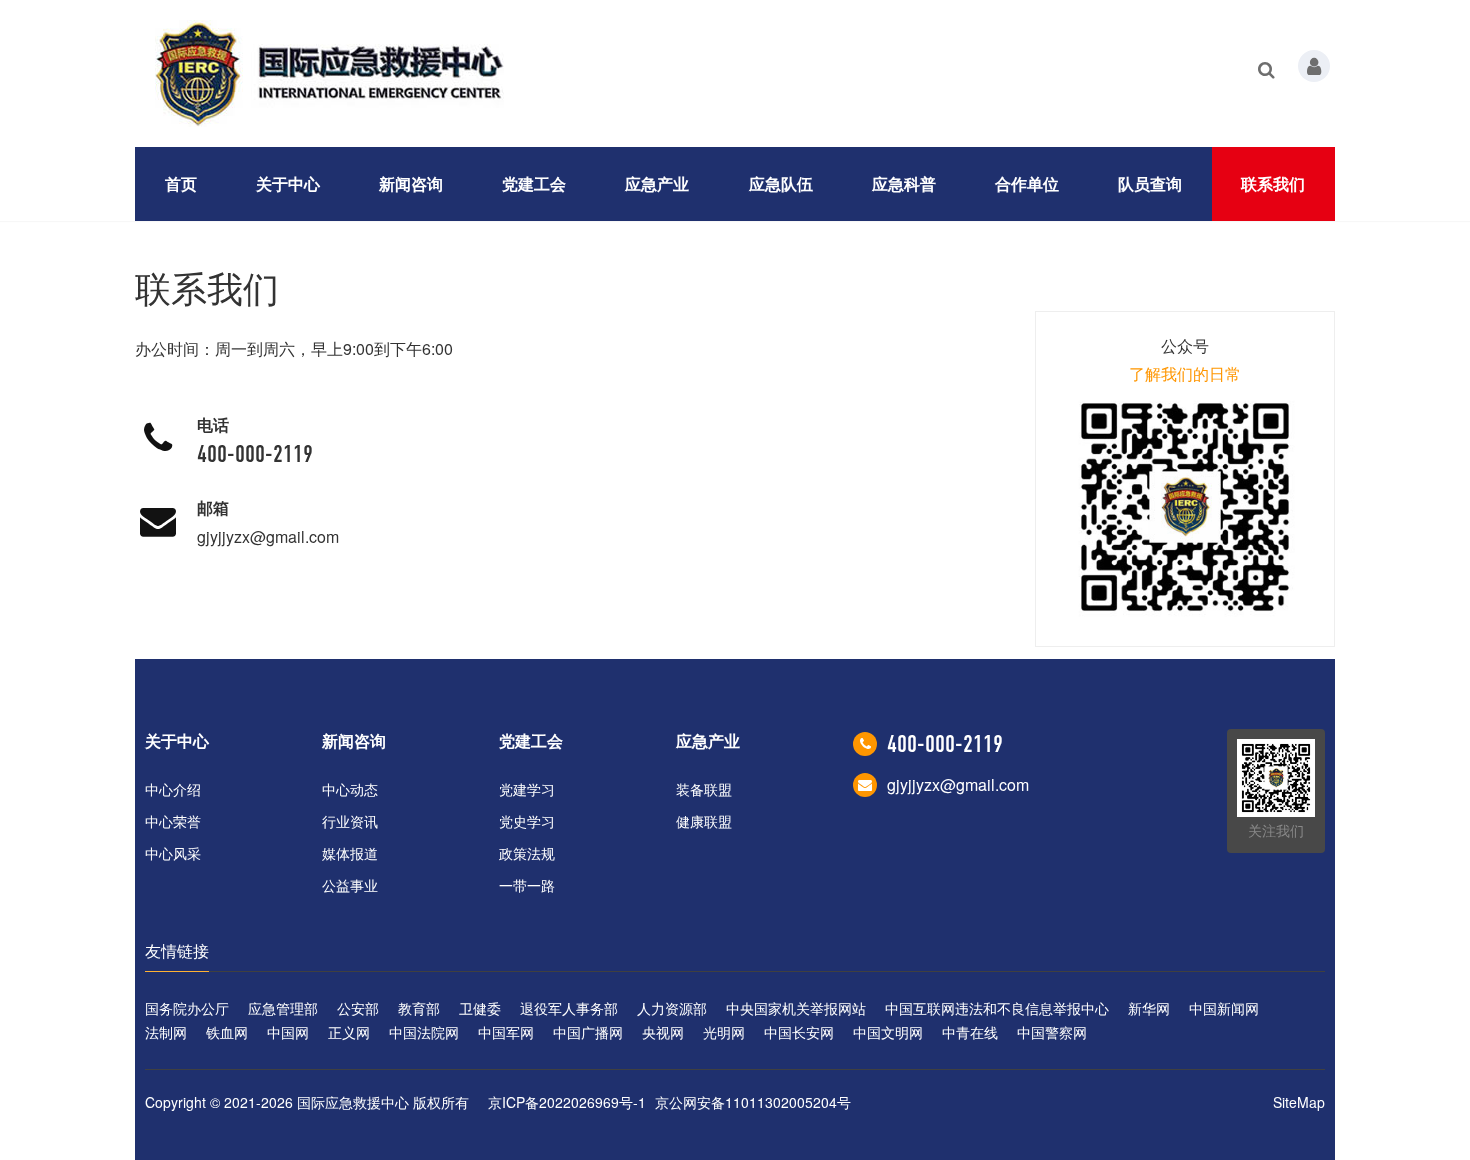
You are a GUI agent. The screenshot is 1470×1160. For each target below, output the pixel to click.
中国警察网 (1052, 1032)
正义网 (349, 1032)
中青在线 (970, 1032)
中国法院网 (424, 1032)
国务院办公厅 (187, 1008)
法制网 (166, 1032)
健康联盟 (704, 821)
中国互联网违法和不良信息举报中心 (997, 1008)
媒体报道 (350, 853)
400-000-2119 (255, 454)
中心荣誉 (173, 821)
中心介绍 (173, 789)
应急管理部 (283, 1008)
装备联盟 (704, 789)
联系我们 (1273, 183)
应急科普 (904, 183)
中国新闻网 (1224, 1008)
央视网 (663, 1032)
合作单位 (1027, 183)
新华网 (1149, 1008)
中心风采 (173, 853)
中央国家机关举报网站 (796, 1008)
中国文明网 (888, 1032)
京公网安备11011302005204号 (753, 1102)
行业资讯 (350, 821)
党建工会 (534, 183)
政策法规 (527, 853)
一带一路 (527, 885)
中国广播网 (588, 1032)
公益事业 (350, 885)
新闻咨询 (411, 183)
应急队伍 (781, 183)
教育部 (419, 1008)
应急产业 (657, 183)
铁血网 (227, 1032)
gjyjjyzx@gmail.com (268, 536)
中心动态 (350, 789)
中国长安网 (799, 1032)
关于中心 (288, 183)
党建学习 (527, 789)
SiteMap (1299, 1102)
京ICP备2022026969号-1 (567, 1102)
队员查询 (1150, 183)
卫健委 (480, 1008)
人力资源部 (672, 1008)
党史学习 (527, 821)
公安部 (358, 1008)
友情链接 (177, 950)
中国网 (288, 1032)
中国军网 (506, 1032)
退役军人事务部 (569, 1008)
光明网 (724, 1032)
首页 (181, 183)
